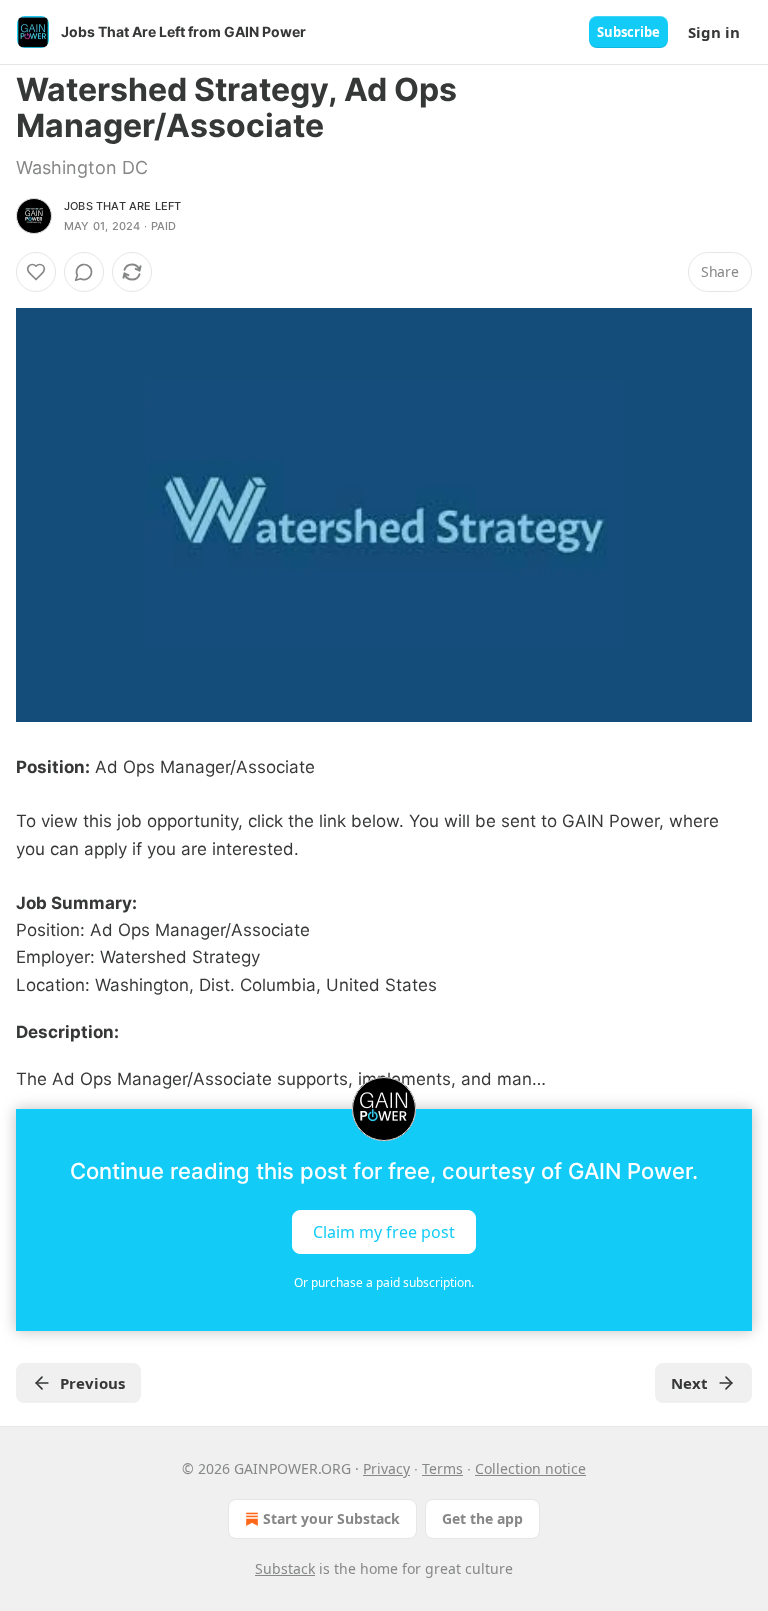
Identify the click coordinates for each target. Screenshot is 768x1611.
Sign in (714, 32)
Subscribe (628, 32)
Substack (285, 1568)
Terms (442, 1468)
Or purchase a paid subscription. (384, 1282)
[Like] (36, 272)
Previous (92, 1383)
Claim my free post (384, 1232)
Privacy (386, 1468)
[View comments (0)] (84, 272)
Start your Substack (331, 1518)
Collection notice (530, 1468)
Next (689, 1383)
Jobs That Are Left (123, 206)
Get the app (482, 1518)
